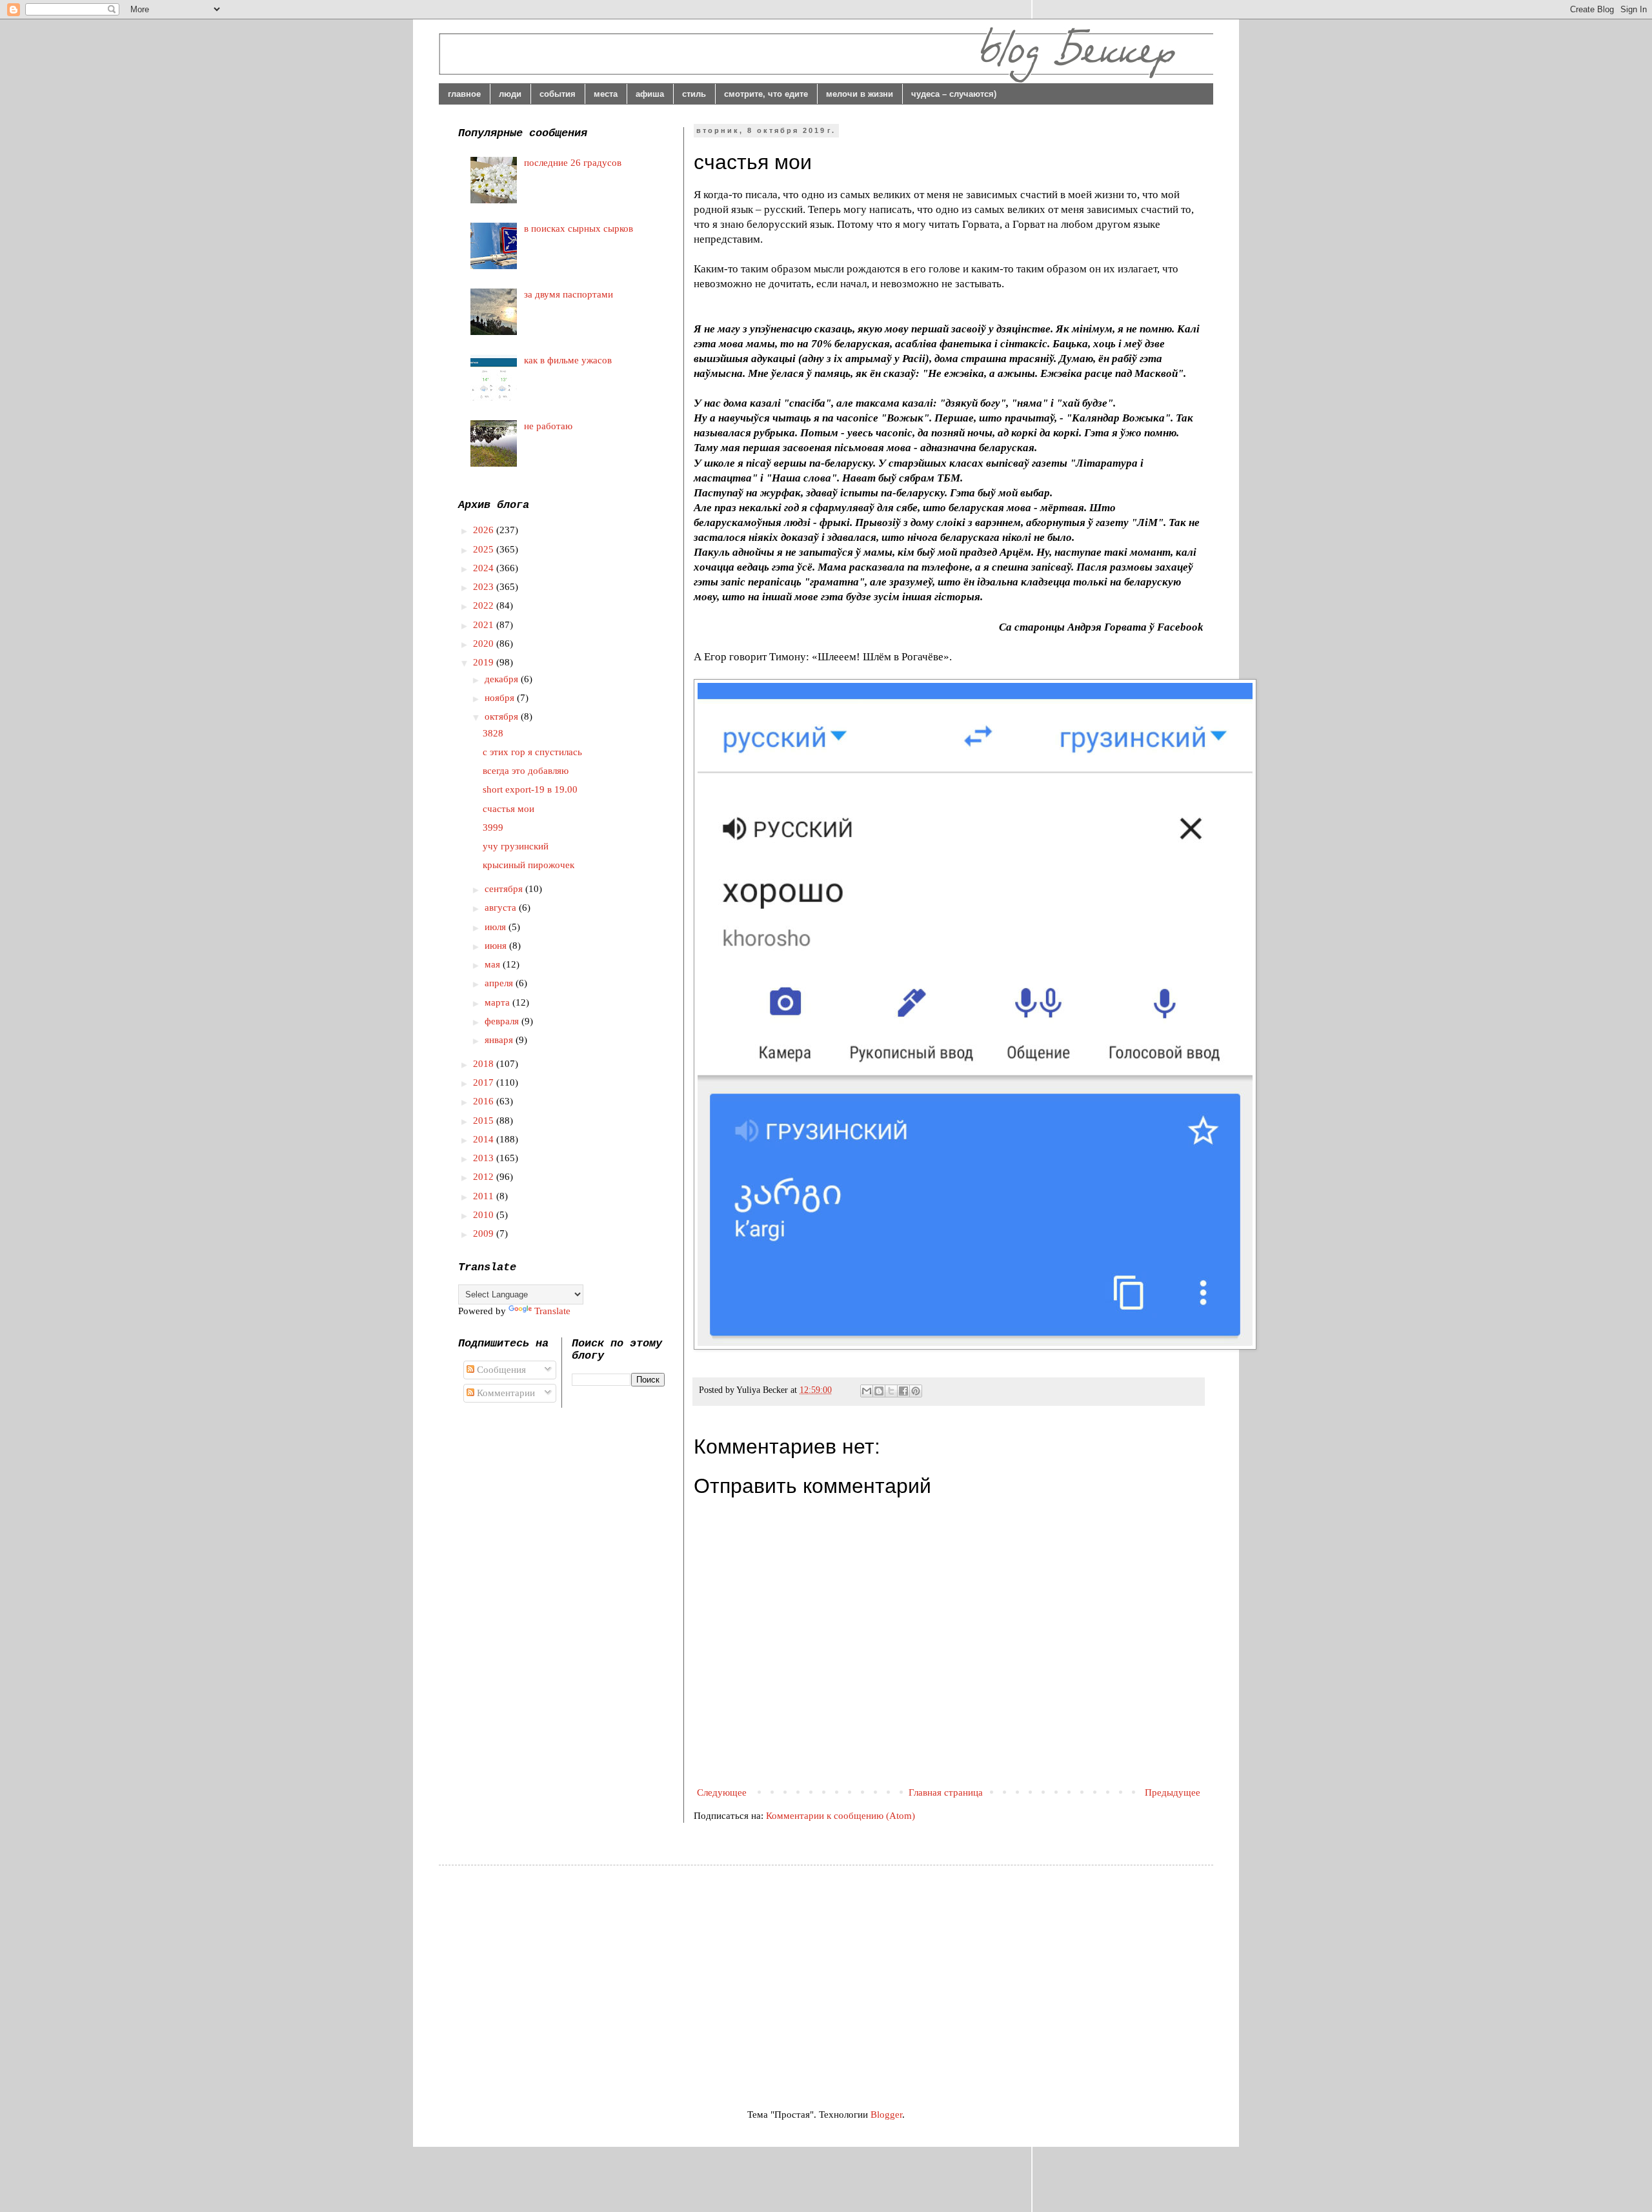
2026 (485, 530)
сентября (505, 889)
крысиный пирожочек (529, 865)
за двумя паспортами (569, 294)
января (500, 1040)
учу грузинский (516, 846)
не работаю (548, 426)
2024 (485, 568)
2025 (485, 549)
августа (502, 908)
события (558, 94)
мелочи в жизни (860, 94)
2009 (485, 1233)
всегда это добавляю (526, 771)
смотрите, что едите (766, 94)
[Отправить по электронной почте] (867, 1391)
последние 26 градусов (573, 163)
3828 (493, 733)
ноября (501, 698)
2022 (485, 605)
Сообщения (500, 1370)
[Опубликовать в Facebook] (903, 1391)
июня (497, 946)
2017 (485, 1082)
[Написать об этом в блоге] (879, 1391)
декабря (503, 679)
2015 (485, 1121)
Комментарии (505, 1393)
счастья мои (509, 809)
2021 (485, 625)
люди (510, 94)
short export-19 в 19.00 (530, 789)
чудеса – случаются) (954, 94)
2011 (485, 1196)
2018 (485, 1064)
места (606, 94)
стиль (694, 94)
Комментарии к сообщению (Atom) (841, 1816)
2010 (485, 1215)
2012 (485, 1177)
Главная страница (946, 1792)
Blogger (886, 2115)
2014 (485, 1139)
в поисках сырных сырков (579, 228)
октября (503, 716)
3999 (493, 827)
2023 (485, 587)
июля (497, 927)
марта (499, 1002)
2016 (485, 1101)
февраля (503, 1021)
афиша (650, 94)
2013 (485, 1158)
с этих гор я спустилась (532, 752)
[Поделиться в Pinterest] (916, 1391)
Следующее (722, 1792)
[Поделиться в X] (891, 1391)
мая (494, 964)
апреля (500, 983)
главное (464, 94)
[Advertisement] (567, 1975)
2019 (485, 662)
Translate (552, 1311)
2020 (485, 644)
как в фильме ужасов (568, 360)
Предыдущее (1173, 1792)
